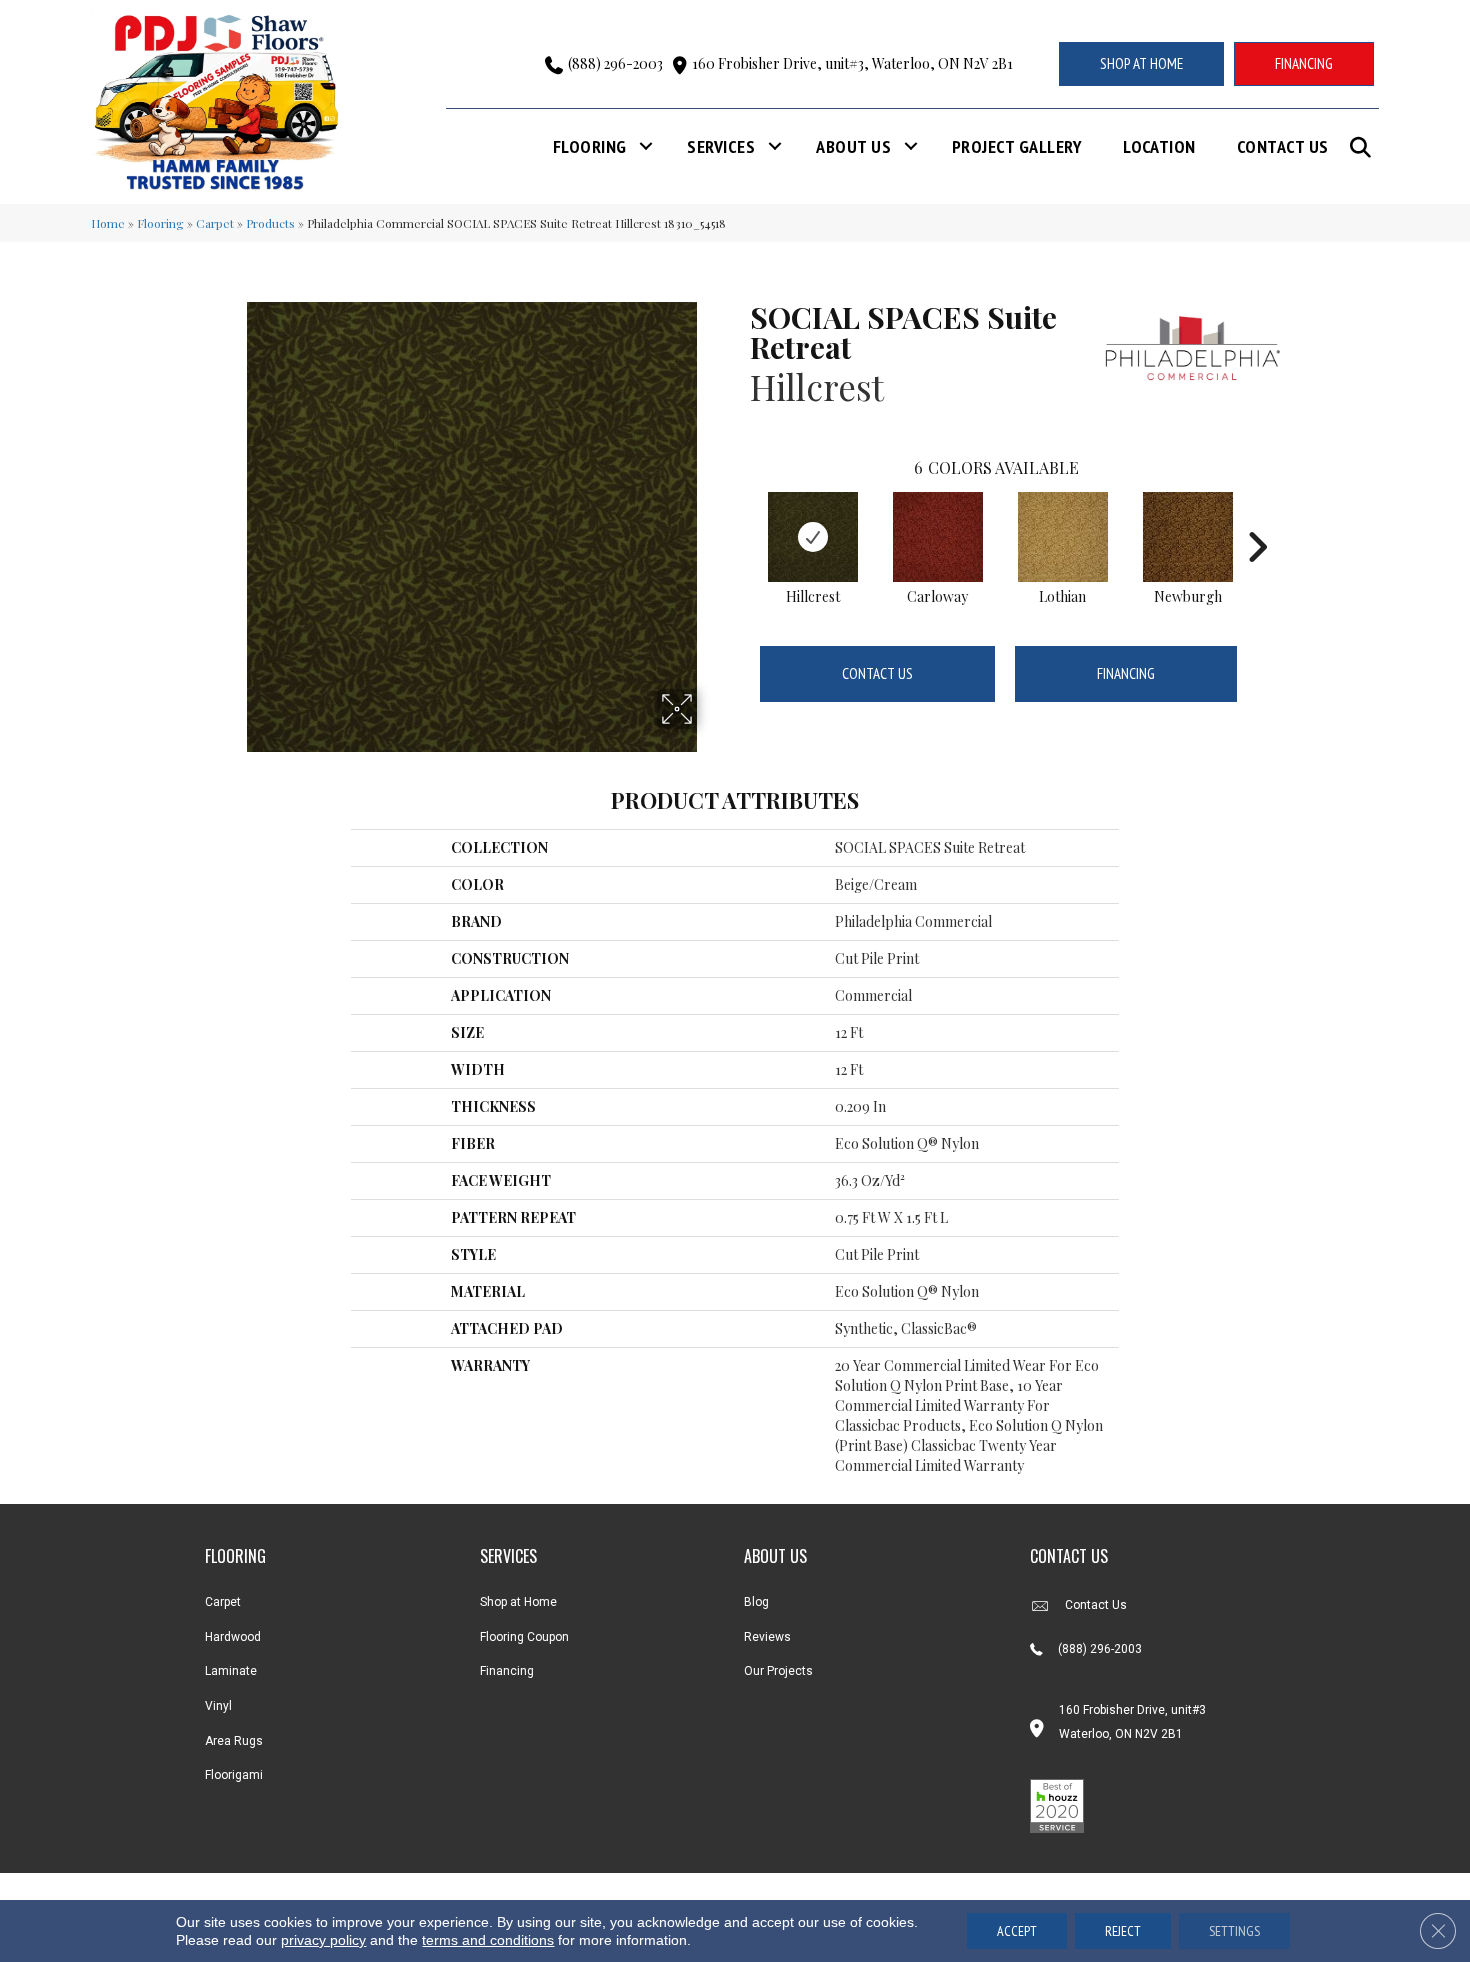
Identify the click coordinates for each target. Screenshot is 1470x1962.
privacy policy (323, 1940)
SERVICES (508, 1556)
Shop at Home (518, 1602)
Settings (1234, 1931)
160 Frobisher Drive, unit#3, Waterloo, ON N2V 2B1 (852, 63)
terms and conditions (488, 1940)
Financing (1126, 673)
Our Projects (778, 1671)
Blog (756, 1602)
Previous (740, 517)
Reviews (767, 1637)
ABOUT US (775, 1556)
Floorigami (234, 1775)
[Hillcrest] (813, 537)
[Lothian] (1063, 537)
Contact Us (1283, 146)
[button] (1364, 147)
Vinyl (218, 1706)
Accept (1017, 1931)
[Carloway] (938, 537)
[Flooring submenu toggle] (646, 146)
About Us (853, 146)
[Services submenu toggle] (775, 146)
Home (108, 223)
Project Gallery (1017, 146)
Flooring (590, 146)
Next (1257, 517)
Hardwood (233, 1637)
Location (1159, 146)
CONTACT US (1069, 1556)
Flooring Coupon (524, 1637)
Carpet (215, 223)
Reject (1123, 1931)
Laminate (231, 1671)
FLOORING (235, 1556)
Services (721, 146)
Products (270, 223)
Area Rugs (234, 1741)
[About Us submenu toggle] (911, 146)
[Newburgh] (1188, 537)
